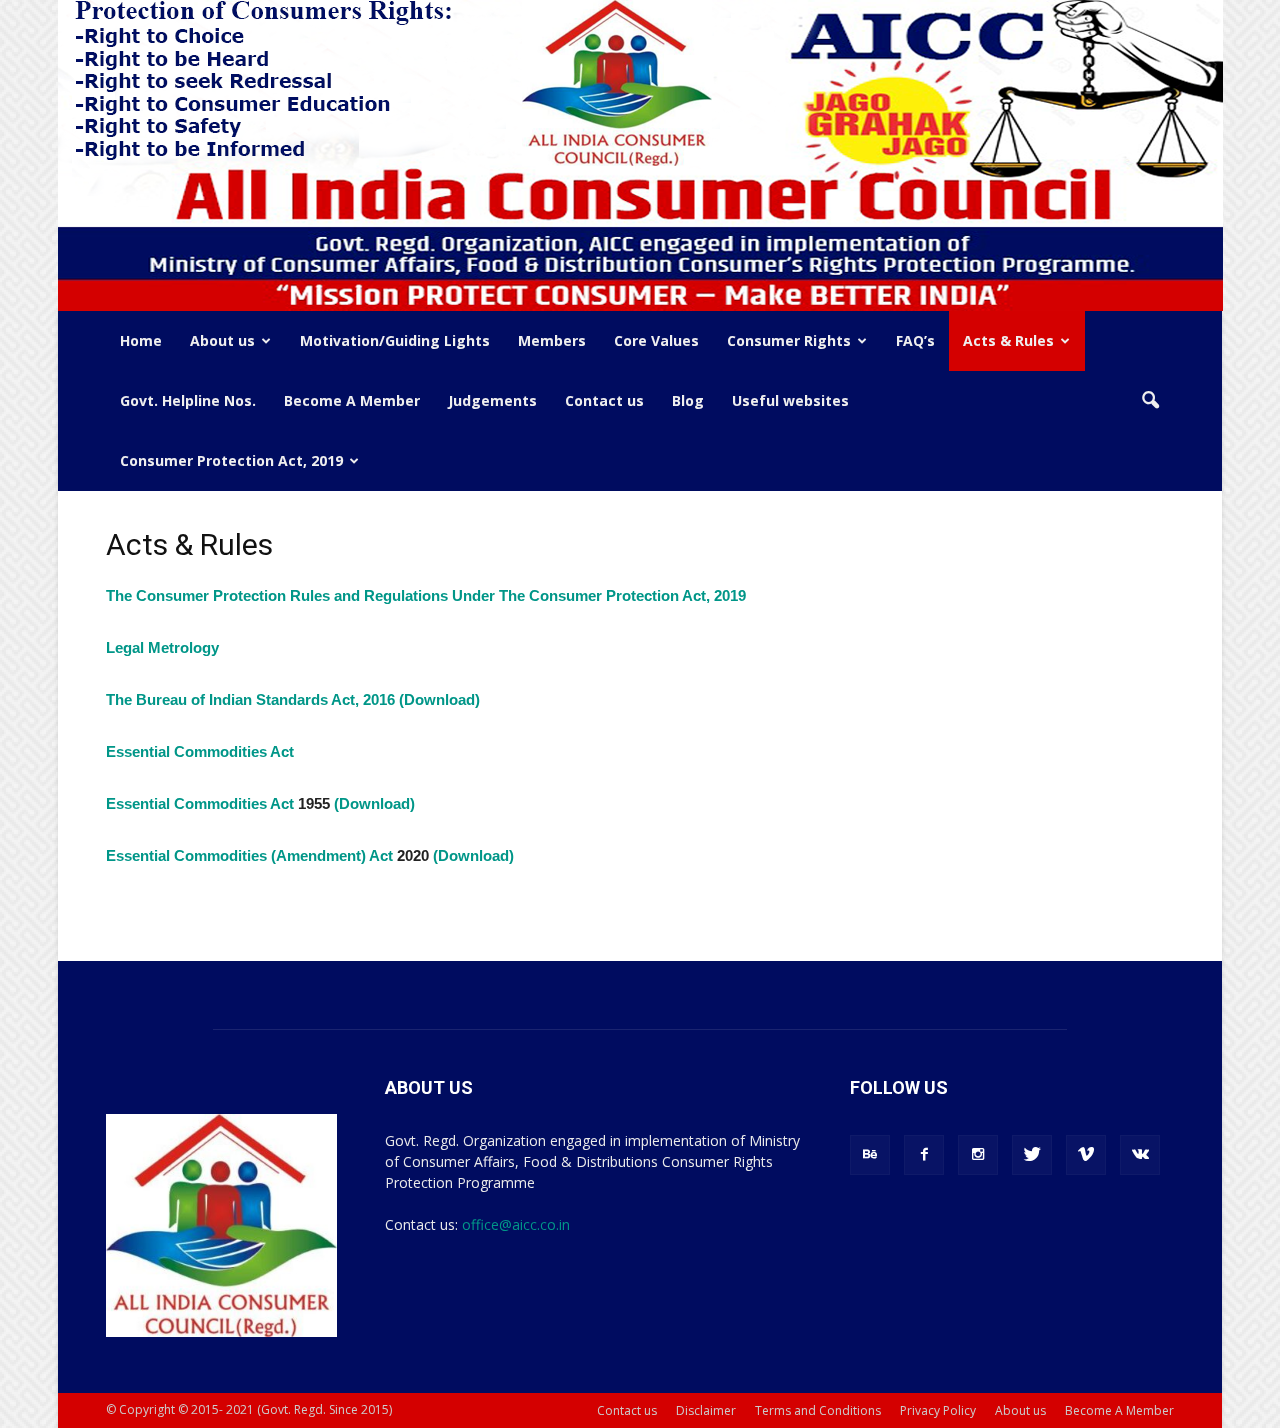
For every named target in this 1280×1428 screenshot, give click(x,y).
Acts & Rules (1008, 340)
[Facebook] (924, 1155)
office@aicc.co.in (516, 1224)
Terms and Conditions (818, 1410)
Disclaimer (706, 1410)
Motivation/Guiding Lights (395, 340)
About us (222, 340)
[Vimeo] (1086, 1155)
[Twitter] (1032, 1155)
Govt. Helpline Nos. (188, 400)
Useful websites (790, 400)
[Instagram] (978, 1155)
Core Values (656, 340)
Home (141, 340)
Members (552, 340)
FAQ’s (915, 340)
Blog (688, 400)
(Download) (439, 699)
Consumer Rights (789, 340)
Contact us (604, 400)
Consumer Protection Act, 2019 (231, 460)
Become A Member (352, 400)
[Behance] (870, 1155)
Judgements (492, 400)
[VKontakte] (1140, 1155)
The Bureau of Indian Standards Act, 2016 (250, 699)
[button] (1150, 401)
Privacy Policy (938, 1410)
